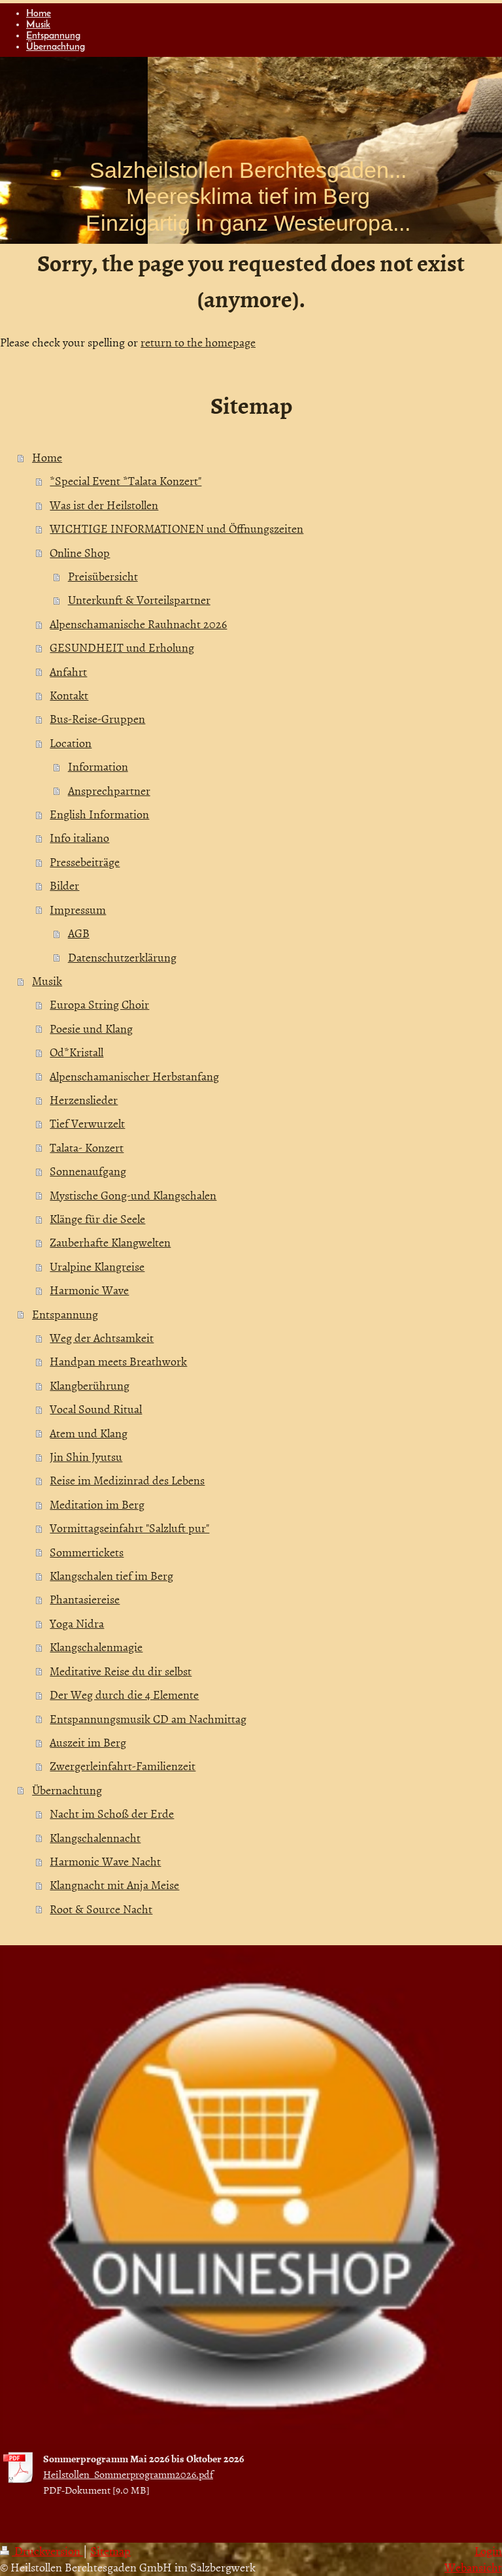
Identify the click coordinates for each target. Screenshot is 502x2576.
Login (488, 2551)
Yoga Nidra (77, 1623)
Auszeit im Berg (88, 1742)
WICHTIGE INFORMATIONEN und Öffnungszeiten (176, 528)
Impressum (78, 910)
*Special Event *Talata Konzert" (125, 481)
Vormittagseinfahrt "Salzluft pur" (129, 1528)
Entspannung (65, 1314)
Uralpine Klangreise (97, 1266)
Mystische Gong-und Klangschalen (133, 1195)
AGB (79, 933)
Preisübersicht (103, 576)
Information (98, 766)
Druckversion (47, 2551)
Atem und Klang (89, 1433)
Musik (47, 981)
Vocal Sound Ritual (96, 1409)
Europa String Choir (99, 1004)
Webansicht (473, 2567)
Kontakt (69, 695)
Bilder (64, 885)
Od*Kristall (76, 1052)
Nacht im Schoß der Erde (112, 1814)
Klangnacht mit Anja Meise (114, 1885)
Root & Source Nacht (101, 1909)
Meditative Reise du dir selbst (121, 1671)
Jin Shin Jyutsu (86, 1457)
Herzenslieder (84, 1100)
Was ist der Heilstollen (104, 505)
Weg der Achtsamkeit (102, 1338)
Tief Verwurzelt (87, 1123)
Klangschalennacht (95, 1838)
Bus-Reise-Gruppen (97, 719)
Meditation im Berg (97, 1504)
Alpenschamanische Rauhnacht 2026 (138, 624)
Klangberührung (90, 1385)
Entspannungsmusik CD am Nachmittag (148, 1719)
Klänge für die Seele (97, 1219)
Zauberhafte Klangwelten (110, 1242)
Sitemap (110, 2551)
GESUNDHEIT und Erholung (122, 647)
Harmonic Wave (89, 1290)
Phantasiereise (85, 1599)
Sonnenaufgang (88, 1171)
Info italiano (79, 838)
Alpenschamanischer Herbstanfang (134, 1076)
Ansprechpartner (109, 791)
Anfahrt (68, 672)
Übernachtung (67, 1790)
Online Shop (80, 553)
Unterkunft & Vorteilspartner (139, 600)
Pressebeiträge (85, 862)
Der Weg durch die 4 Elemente (124, 1695)
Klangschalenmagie (96, 1647)
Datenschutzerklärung (122, 957)
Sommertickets (87, 1552)
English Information (99, 814)
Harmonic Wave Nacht (105, 1861)
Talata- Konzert (87, 1147)
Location (71, 743)
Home (47, 457)
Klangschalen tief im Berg (111, 1576)
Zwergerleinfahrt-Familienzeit (123, 1766)
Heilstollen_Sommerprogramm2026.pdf (128, 2474)
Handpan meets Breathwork (118, 1361)
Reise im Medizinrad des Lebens (127, 1480)
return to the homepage (198, 342)
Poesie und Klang (91, 1029)
